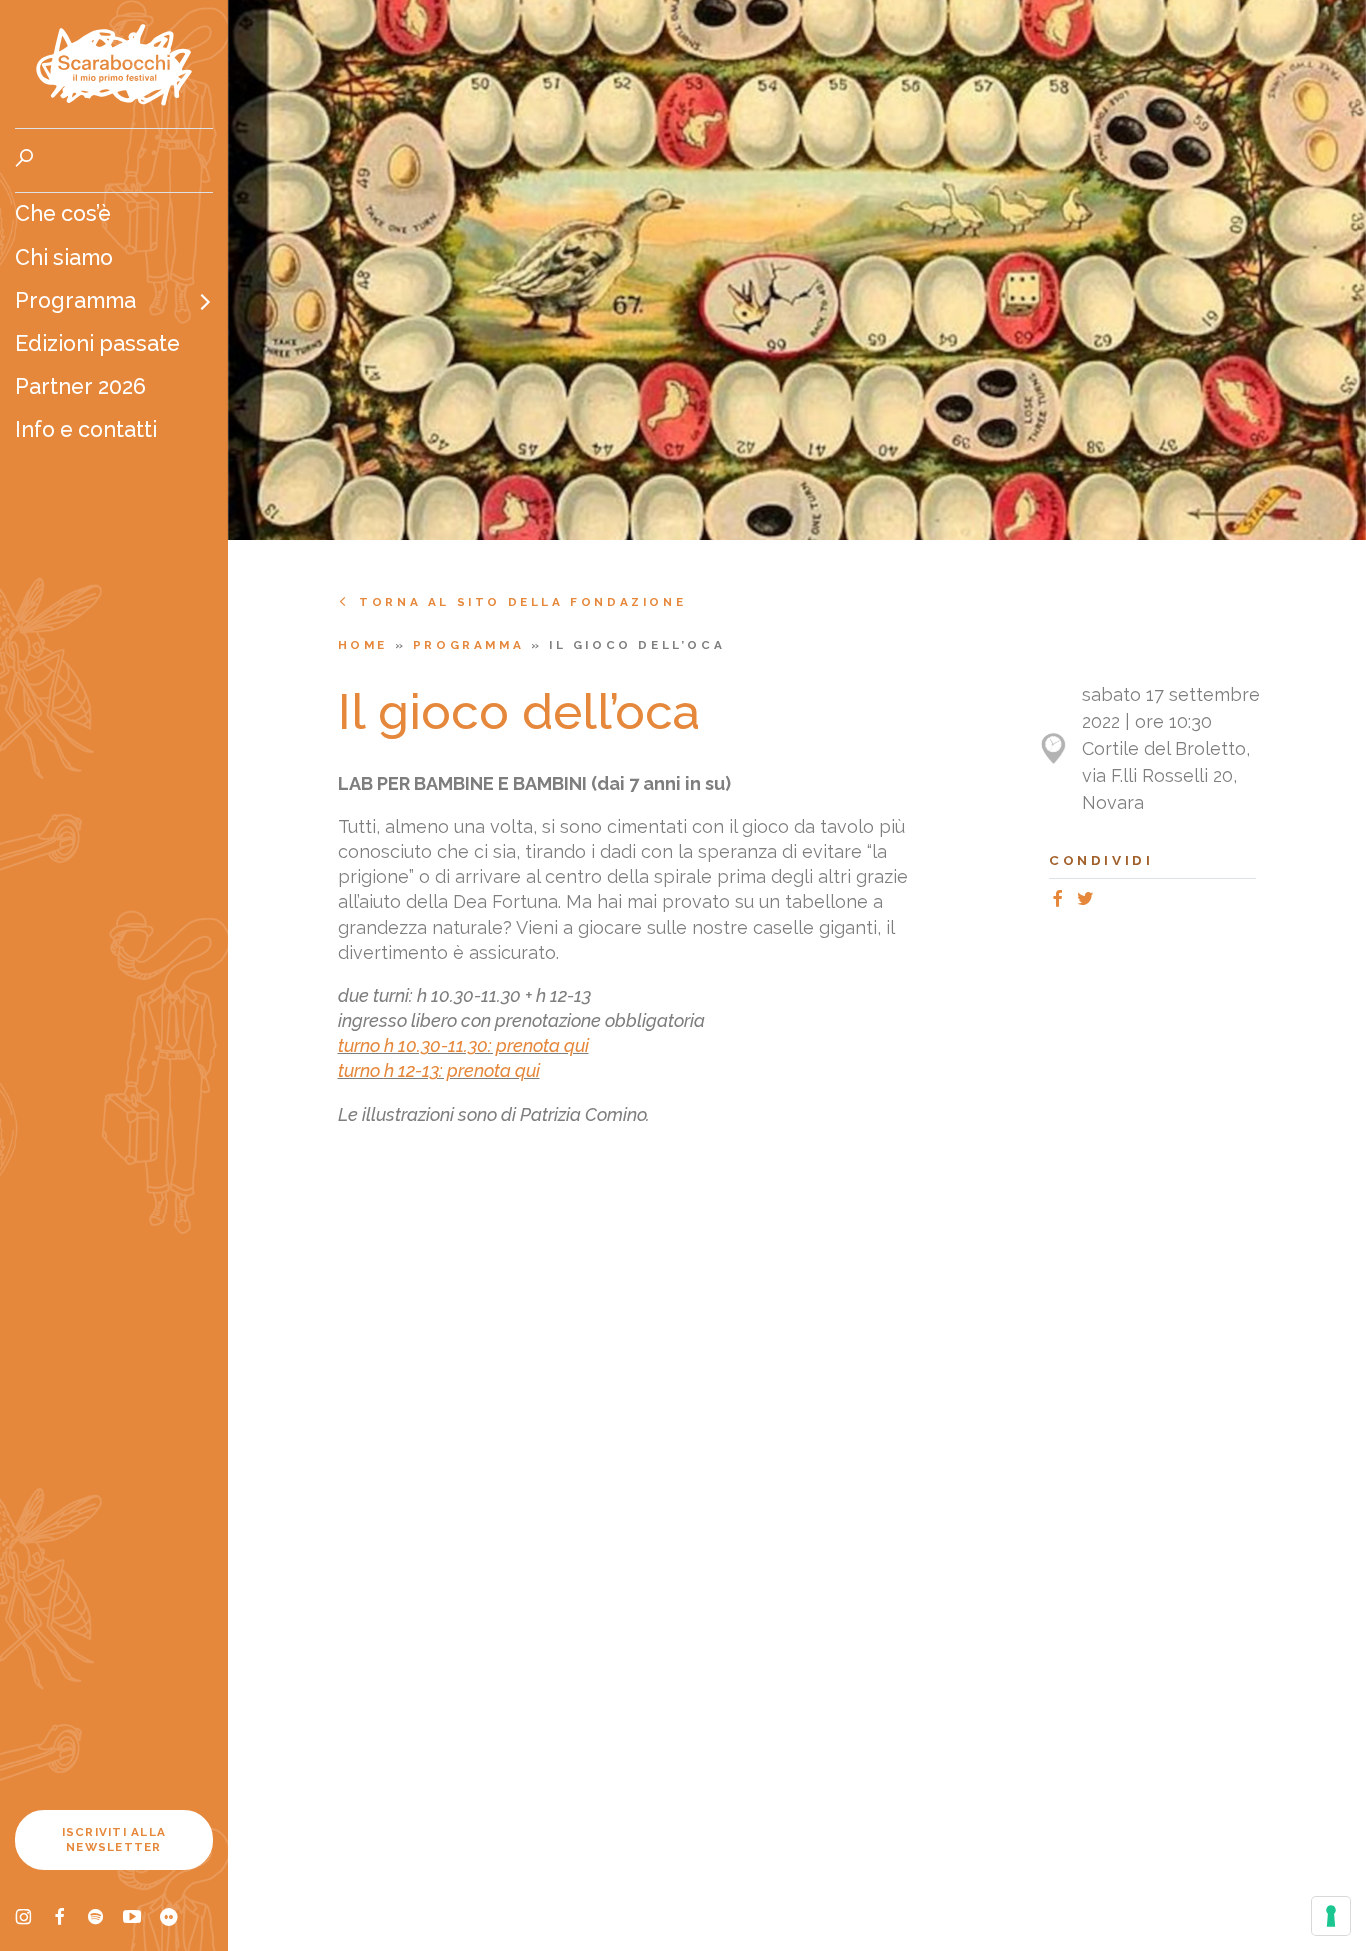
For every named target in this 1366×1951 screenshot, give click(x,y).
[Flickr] (177, 1919)
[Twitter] (1089, 901)
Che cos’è (63, 213)
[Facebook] (69, 1919)
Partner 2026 (80, 386)
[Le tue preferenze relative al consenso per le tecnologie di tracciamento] (1331, 1916)
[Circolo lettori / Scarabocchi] (114, 64)
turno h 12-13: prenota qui (439, 1070)
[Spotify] (105, 1919)
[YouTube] (141, 1919)
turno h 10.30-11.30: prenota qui (463, 1045)
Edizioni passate (97, 343)
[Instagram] (33, 1919)
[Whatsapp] (1107, 901)
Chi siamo (64, 257)
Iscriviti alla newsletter (114, 1839)
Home (366, 645)
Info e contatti (86, 429)
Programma (75, 300)
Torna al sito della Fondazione (522, 602)
